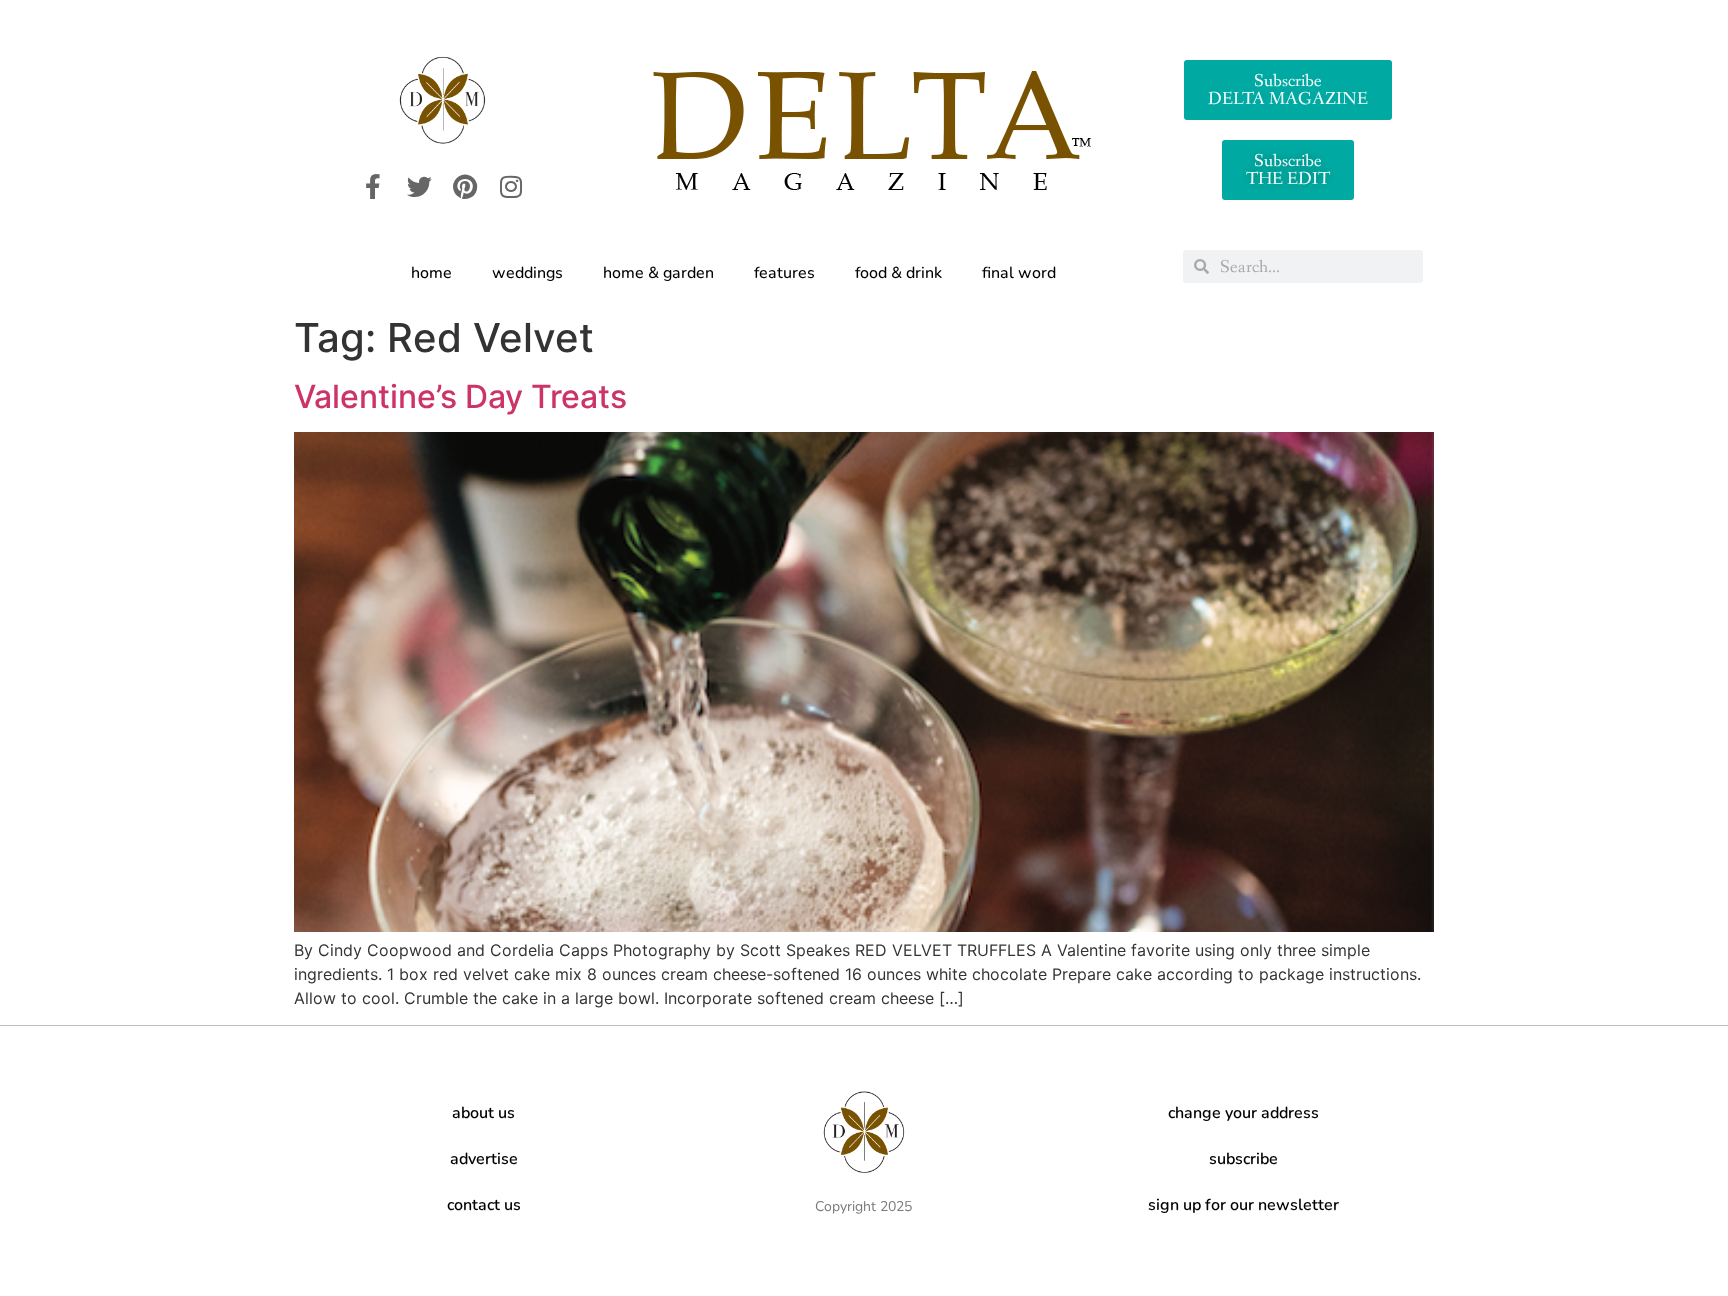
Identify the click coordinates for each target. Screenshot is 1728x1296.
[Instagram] (511, 187)
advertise (484, 1159)
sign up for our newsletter (1243, 1205)
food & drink (898, 273)
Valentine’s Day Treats (460, 396)
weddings (527, 273)
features (784, 273)
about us (483, 1113)
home (431, 273)
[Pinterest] (465, 187)
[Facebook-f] (373, 187)
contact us (484, 1205)
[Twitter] (419, 187)
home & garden (658, 273)
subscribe (1243, 1159)
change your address (1243, 1113)
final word (1019, 273)
